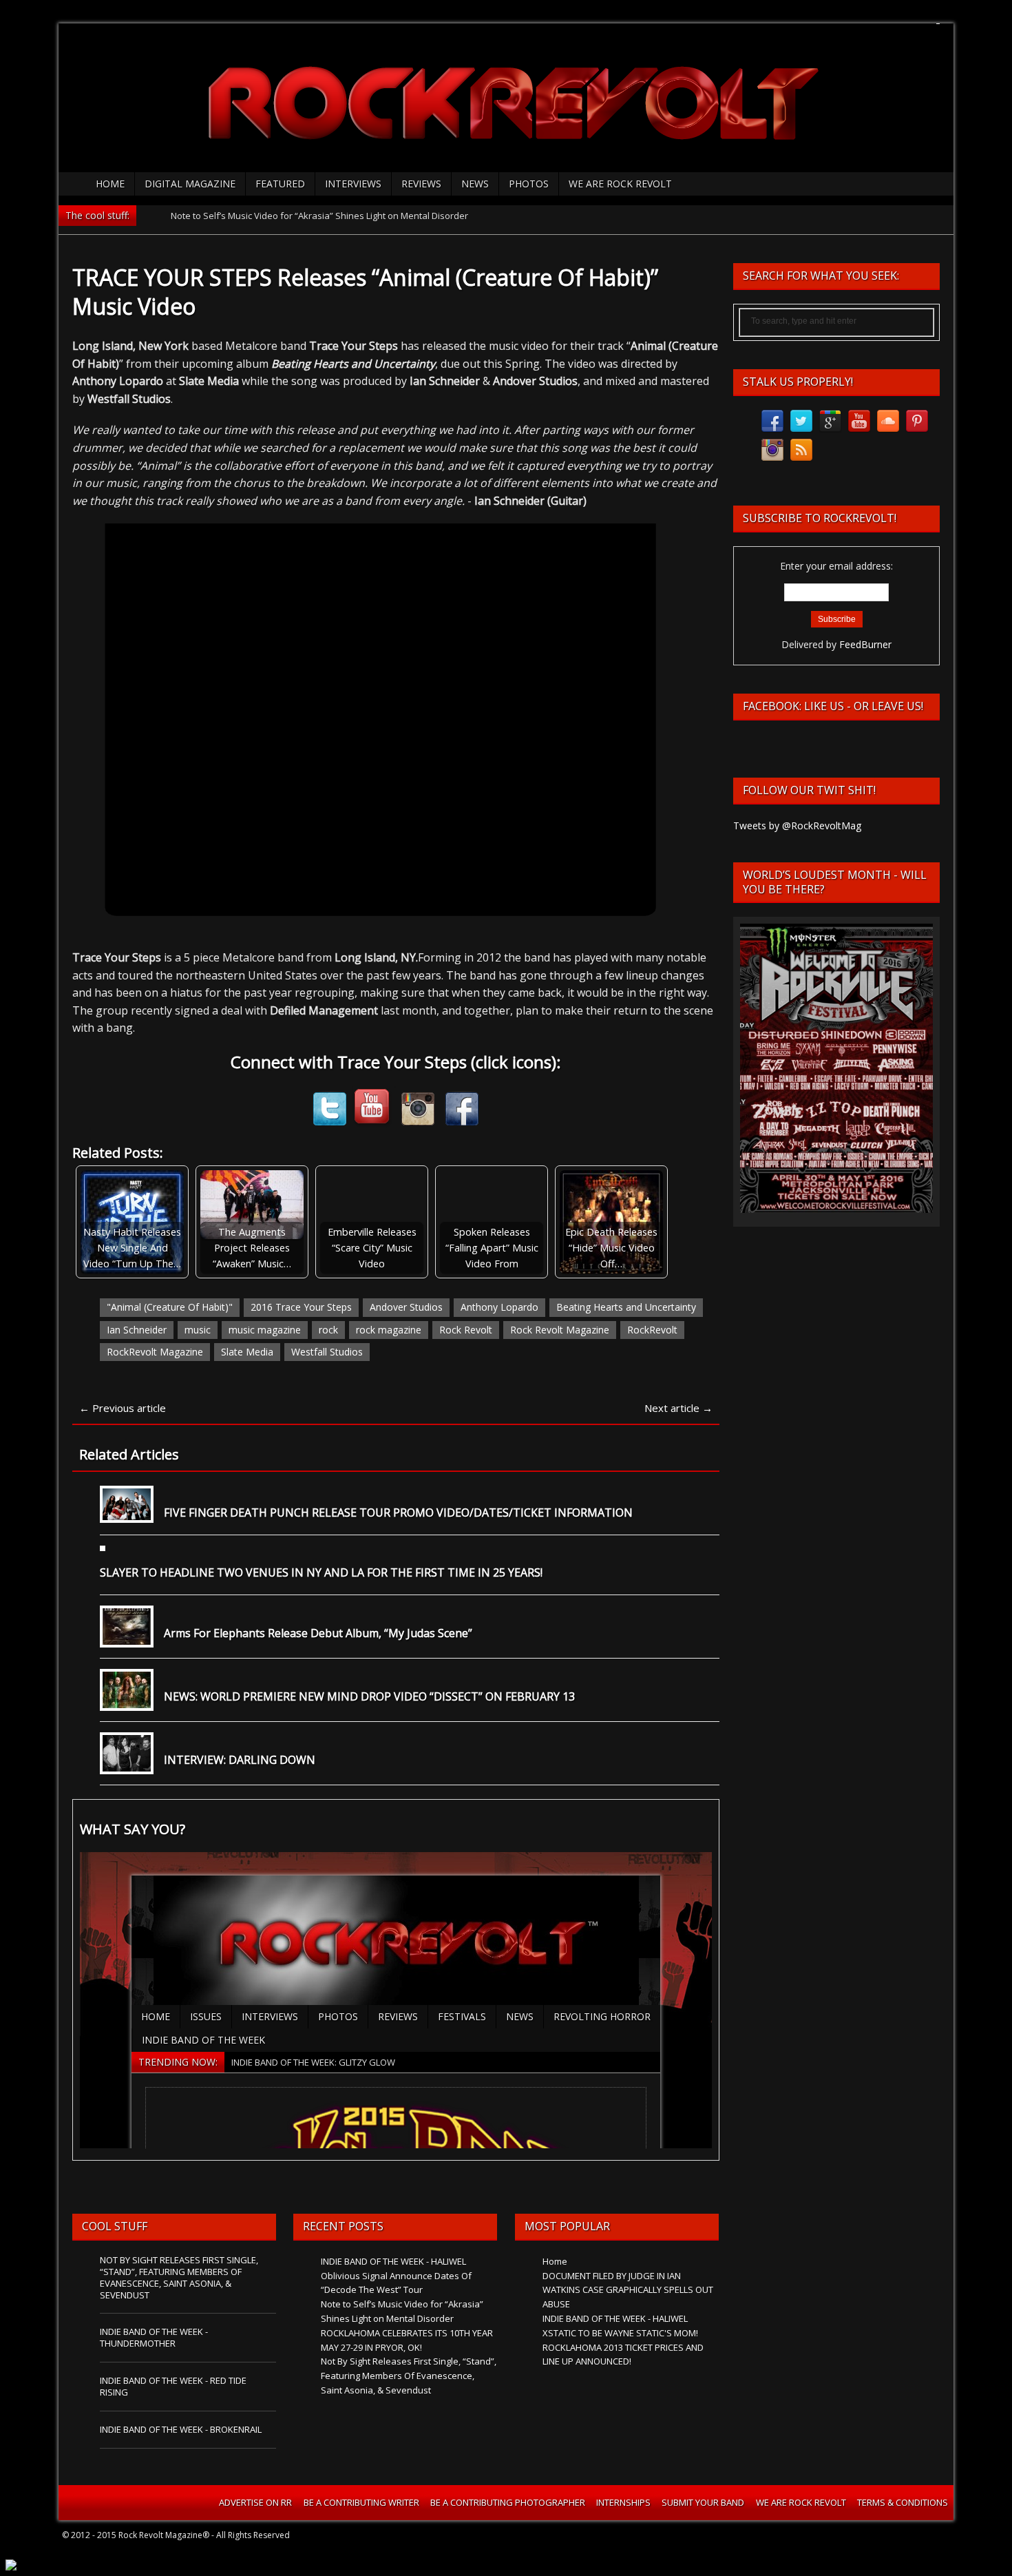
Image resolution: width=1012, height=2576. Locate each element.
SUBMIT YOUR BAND (703, 2502)
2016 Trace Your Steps (301, 1307)
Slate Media (247, 1352)
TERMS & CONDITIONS (903, 2502)
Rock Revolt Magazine (560, 1330)
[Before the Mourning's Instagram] (418, 1120)
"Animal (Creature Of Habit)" (170, 1307)
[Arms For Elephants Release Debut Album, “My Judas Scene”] (127, 1637)
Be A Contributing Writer (361, 2502)
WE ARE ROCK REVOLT (620, 184)
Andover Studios (406, 1307)
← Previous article (123, 1408)
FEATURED (280, 184)
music (198, 1330)
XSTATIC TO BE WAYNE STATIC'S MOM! (620, 2333)
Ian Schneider (137, 1330)
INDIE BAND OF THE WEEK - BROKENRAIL (181, 2429)
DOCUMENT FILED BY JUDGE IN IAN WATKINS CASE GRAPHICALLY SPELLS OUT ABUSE (628, 2290)
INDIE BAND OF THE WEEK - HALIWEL (393, 2261)
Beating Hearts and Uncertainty (626, 1307)
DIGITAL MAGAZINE (190, 184)
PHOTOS (529, 184)
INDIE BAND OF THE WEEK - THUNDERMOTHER (154, 2337)
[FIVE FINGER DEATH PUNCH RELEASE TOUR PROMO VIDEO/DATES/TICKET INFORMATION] (127, 1512)
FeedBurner (865, 644)
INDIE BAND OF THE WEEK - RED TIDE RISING (173, 2386)
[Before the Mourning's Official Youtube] (374, 1120)
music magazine (265, 1330)
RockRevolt (652, 1330)
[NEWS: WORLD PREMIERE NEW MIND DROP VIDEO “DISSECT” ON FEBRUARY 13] (127, 1700)
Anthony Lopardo (499, 1307)
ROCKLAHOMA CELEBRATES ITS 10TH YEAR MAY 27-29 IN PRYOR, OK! (308, 216)
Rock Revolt (466, 1330)
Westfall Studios (327, 1352)
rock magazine (389, 1330)
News (475, 184)
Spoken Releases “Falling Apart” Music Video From (492, 1248)
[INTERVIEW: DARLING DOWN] (127, 1764)
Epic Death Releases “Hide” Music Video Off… (611, 1248)
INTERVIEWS (353, 184)
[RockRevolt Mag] (506, 93)
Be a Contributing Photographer (508, 2502)
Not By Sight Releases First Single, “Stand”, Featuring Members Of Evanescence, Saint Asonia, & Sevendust (179, 2277)
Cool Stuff (115, 2226)
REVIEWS (421, 184)
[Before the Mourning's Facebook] (462, 1120)
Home (110, 184)
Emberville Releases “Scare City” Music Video (372, 1248)
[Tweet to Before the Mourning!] (330, 1120)
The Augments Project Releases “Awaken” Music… (252, 1248)
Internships (623, 2502)
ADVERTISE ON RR (255, 2502)
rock (328, 1330)
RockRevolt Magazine (155, 1352)
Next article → (678, 1408)
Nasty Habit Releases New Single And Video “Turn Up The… (132, 1248)
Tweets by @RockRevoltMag (797, 825)
